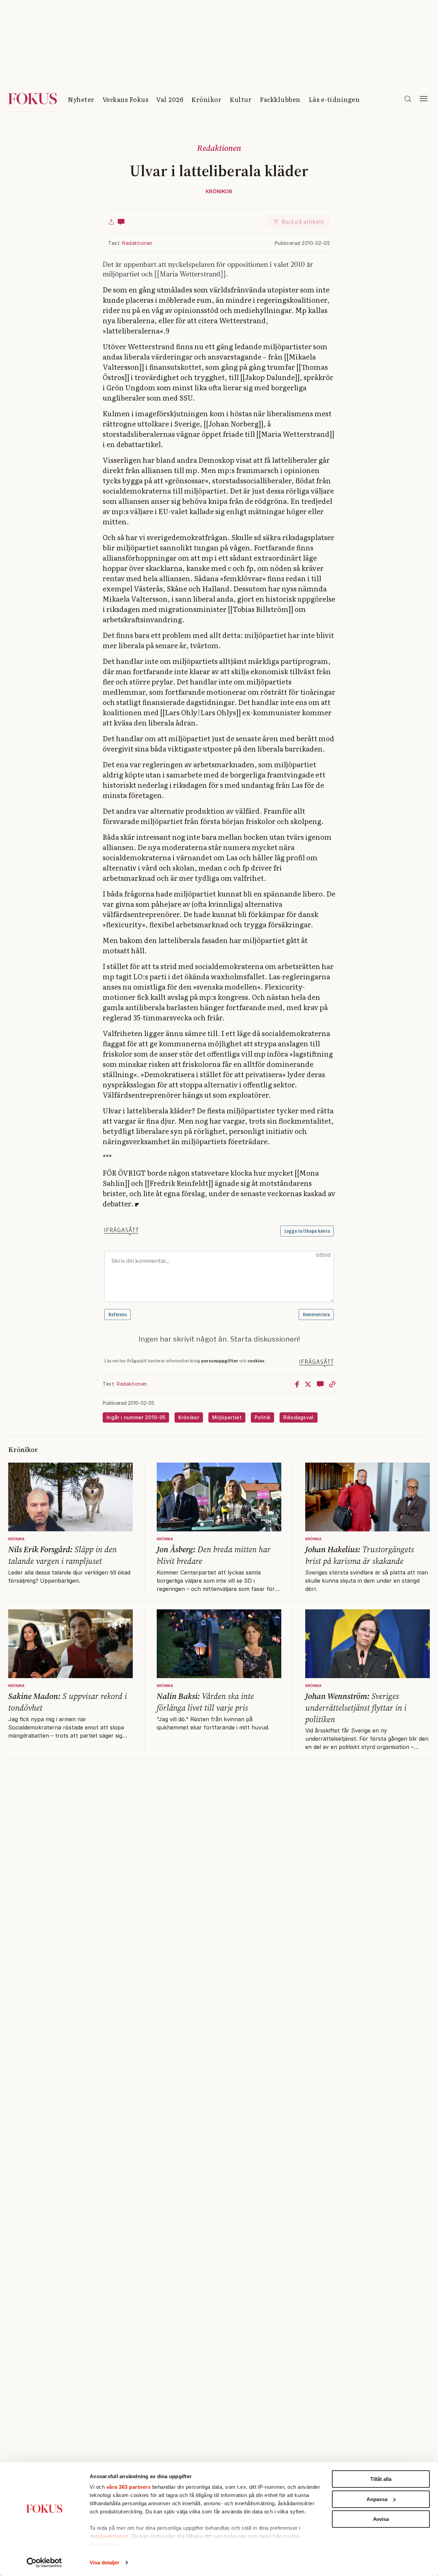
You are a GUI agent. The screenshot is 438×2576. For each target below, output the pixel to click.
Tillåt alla (381, 2479)
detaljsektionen (109, 2536)
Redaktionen (137, 243)
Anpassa (377, 2499)
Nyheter (81, 99)
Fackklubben (280, 99)
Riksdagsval (299, 1417)
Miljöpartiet (227, 1417)
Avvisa (381, 2519)
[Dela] (111, 222)
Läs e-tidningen (334, 99)
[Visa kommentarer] (121, 222)
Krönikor (206, 99)
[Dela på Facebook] (297, 1384)
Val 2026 (170, 99)
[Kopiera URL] (332, 1384)
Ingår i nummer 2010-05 (136, 1417)
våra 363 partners (129, 2487)
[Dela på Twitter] (308, 1384)
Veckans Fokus (126, 99)
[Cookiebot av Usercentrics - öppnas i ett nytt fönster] (44, 2563)
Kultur (241, 99)
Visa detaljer (105, 2562)
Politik (262, 1417)
